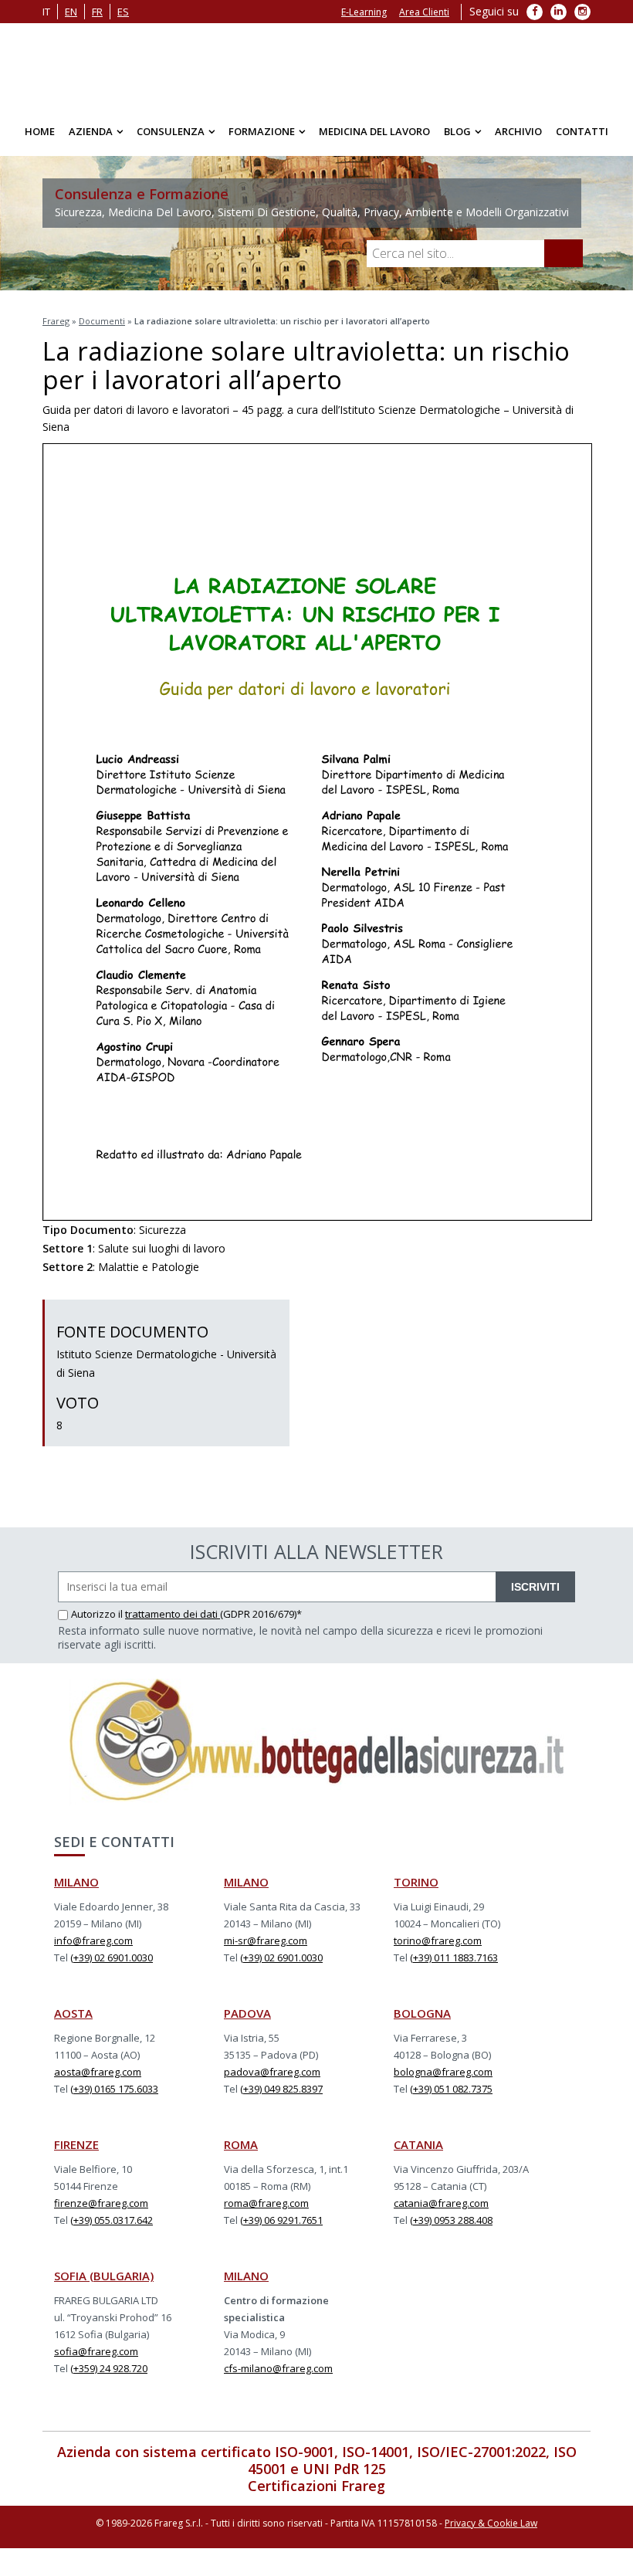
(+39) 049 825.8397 (281, 2096)
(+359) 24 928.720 (109, 2376)
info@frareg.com (93, 1948)
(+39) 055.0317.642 (112, 2228)
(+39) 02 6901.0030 (112, 1965)
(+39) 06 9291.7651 (281, 2228)
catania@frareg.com (441, 2211)
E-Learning (364, 12)
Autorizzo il (98, 1622)
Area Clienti (424, 12)
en (71, 12)
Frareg (56, 329)
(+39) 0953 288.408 (451, 2228)
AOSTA (73, 2021)
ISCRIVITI (535, 1595)
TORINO (416, 1890)
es (123, 12)
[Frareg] (316, 69)
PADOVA (247, 2021)
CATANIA (418, 2152)
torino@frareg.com (438, 1948)
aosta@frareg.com (98, 2079)
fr (97, 12)
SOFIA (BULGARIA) (104, 2283)
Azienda (91, 139)
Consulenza (171, 139)
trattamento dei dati (173, 1622)
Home (40, 139)
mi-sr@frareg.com (266, 1948)
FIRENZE (76, 2152)
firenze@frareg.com (101, 2211)
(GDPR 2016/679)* (261, 1622)
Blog (457, 139)
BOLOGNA (422, 2021)
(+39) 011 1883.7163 (454, 1965)
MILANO (76, 1890)
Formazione (262, 139)
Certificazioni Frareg (316, 2493)
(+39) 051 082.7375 (451, 2096)
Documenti (102, 329)
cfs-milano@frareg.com (278, 2376)
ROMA (241, 2152)
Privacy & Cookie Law (491, 2531)
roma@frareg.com (266, 2211)
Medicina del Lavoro (374, 139)
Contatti (582, 139)
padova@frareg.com (272, 2079)
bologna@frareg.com (443, 2079)
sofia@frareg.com (96, 2359)
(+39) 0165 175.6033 (114, 2096)
